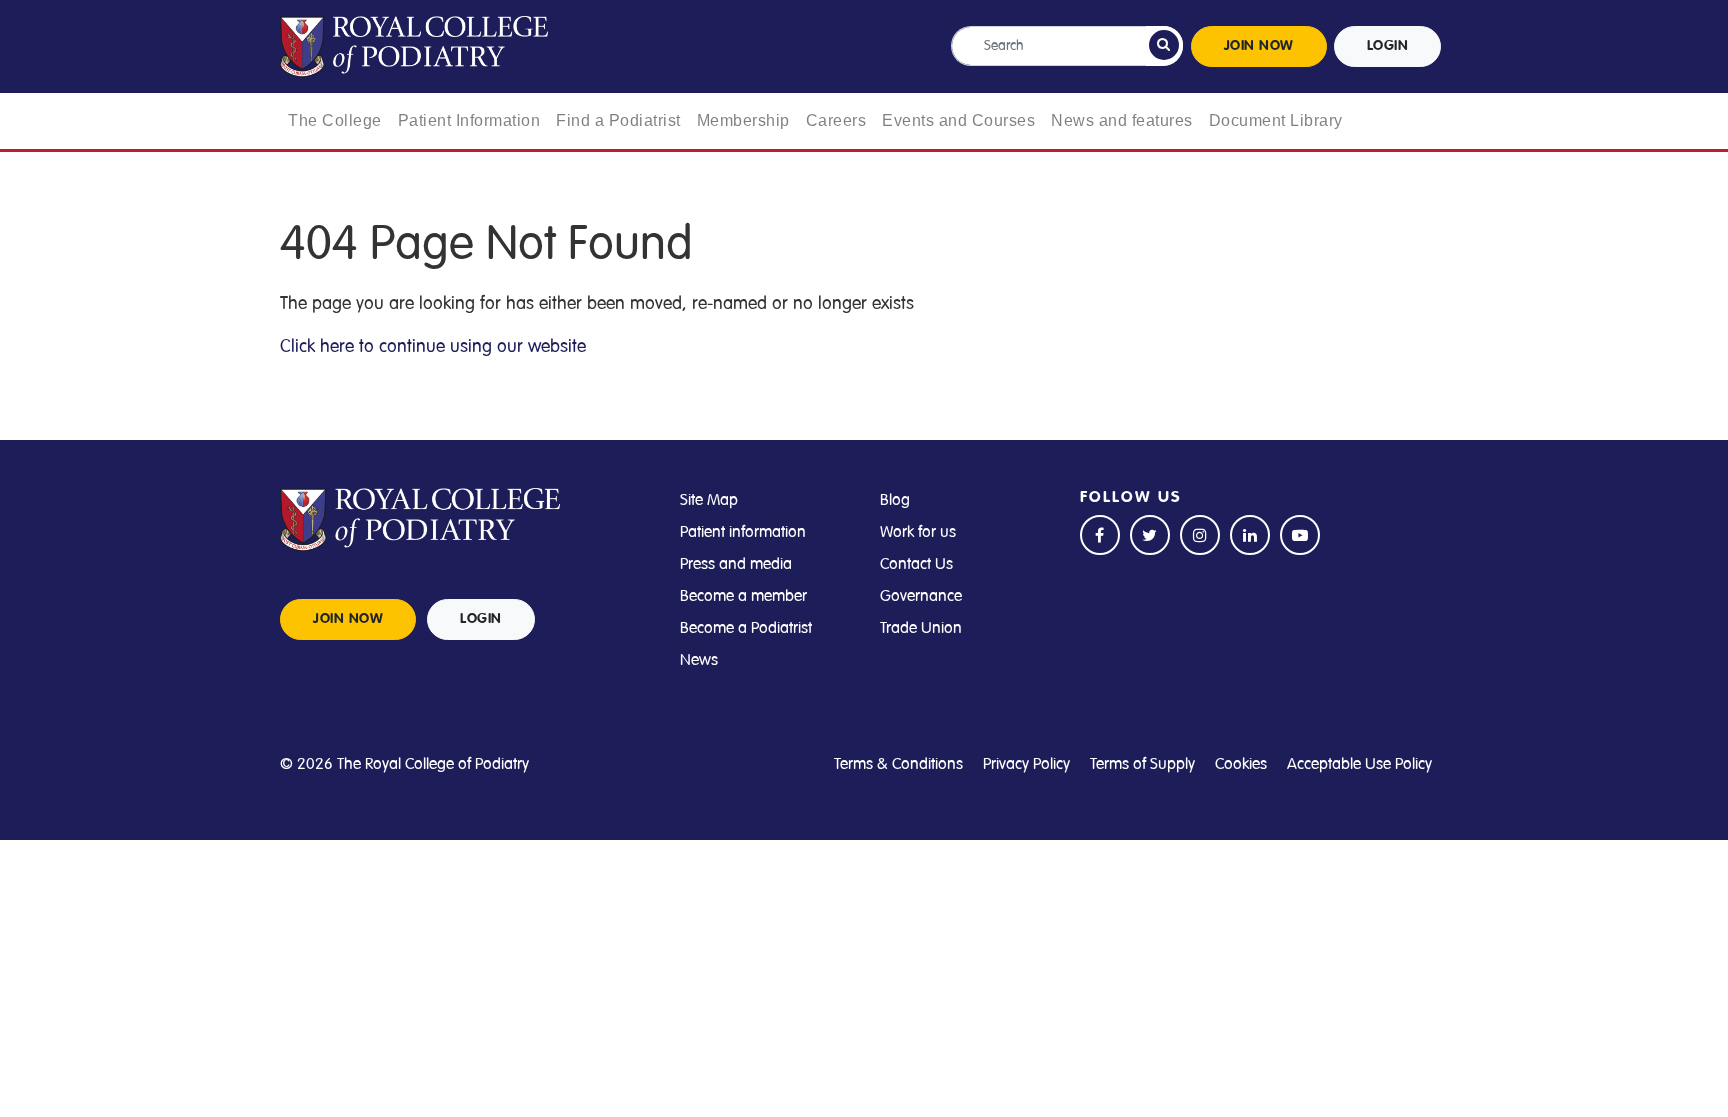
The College (335, 120)
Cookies (1241, 764)
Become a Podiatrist (746, 628)
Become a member (743, 596)
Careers (836, 120)
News (699, 660)
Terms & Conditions (898, 764)
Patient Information (469, 120)
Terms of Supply (1142, 764)
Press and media (736, 564)
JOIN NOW (1259, 46)
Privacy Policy (1026, 764)
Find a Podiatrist (618, 120)
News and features (1122, 120)
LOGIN (1388, 46)
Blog (895, 500)
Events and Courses (958, 120)
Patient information (743, 532)
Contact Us (916, 564)
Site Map (709, 500)
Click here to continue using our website (433, 346)
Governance (921, 596)
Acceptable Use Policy (1359, 764)
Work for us (918, 532)
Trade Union (921, 628)
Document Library (1276, 120)
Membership (743, 120)
